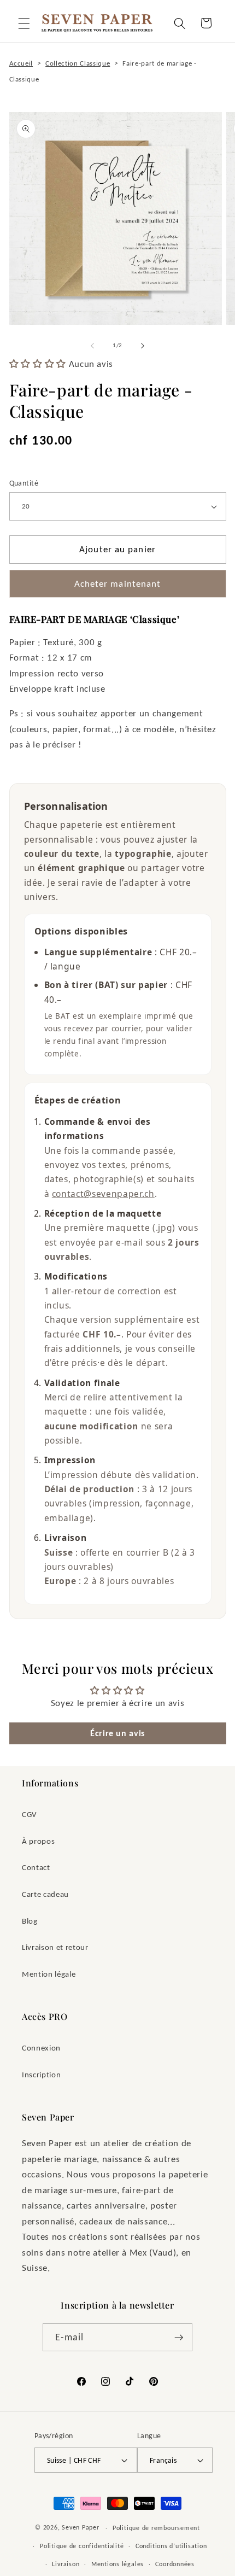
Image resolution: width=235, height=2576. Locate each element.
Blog (30, 1921)
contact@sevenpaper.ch (103, 1194)
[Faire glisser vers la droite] (143, 346)
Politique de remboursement (156, 2528)
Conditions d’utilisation (171, 2546)
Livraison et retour (55, 1947)
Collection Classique (78, 63)
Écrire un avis (117, 1733)
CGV (30, 1814)
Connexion (41, 2048)
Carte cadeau (45, 1894)
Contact (36, 1867)
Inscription (41, 2074)
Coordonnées (175, 2564)
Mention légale (49, 1974)
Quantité (24, 483)
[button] (24, 23)
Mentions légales (117, 2564)
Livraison (66, 2564)
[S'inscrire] (179, 2338)
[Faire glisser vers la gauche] (92, 346)
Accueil (21, 63)
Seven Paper (80, 2527)
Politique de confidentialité (82, 2546)
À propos (38, 1841)
